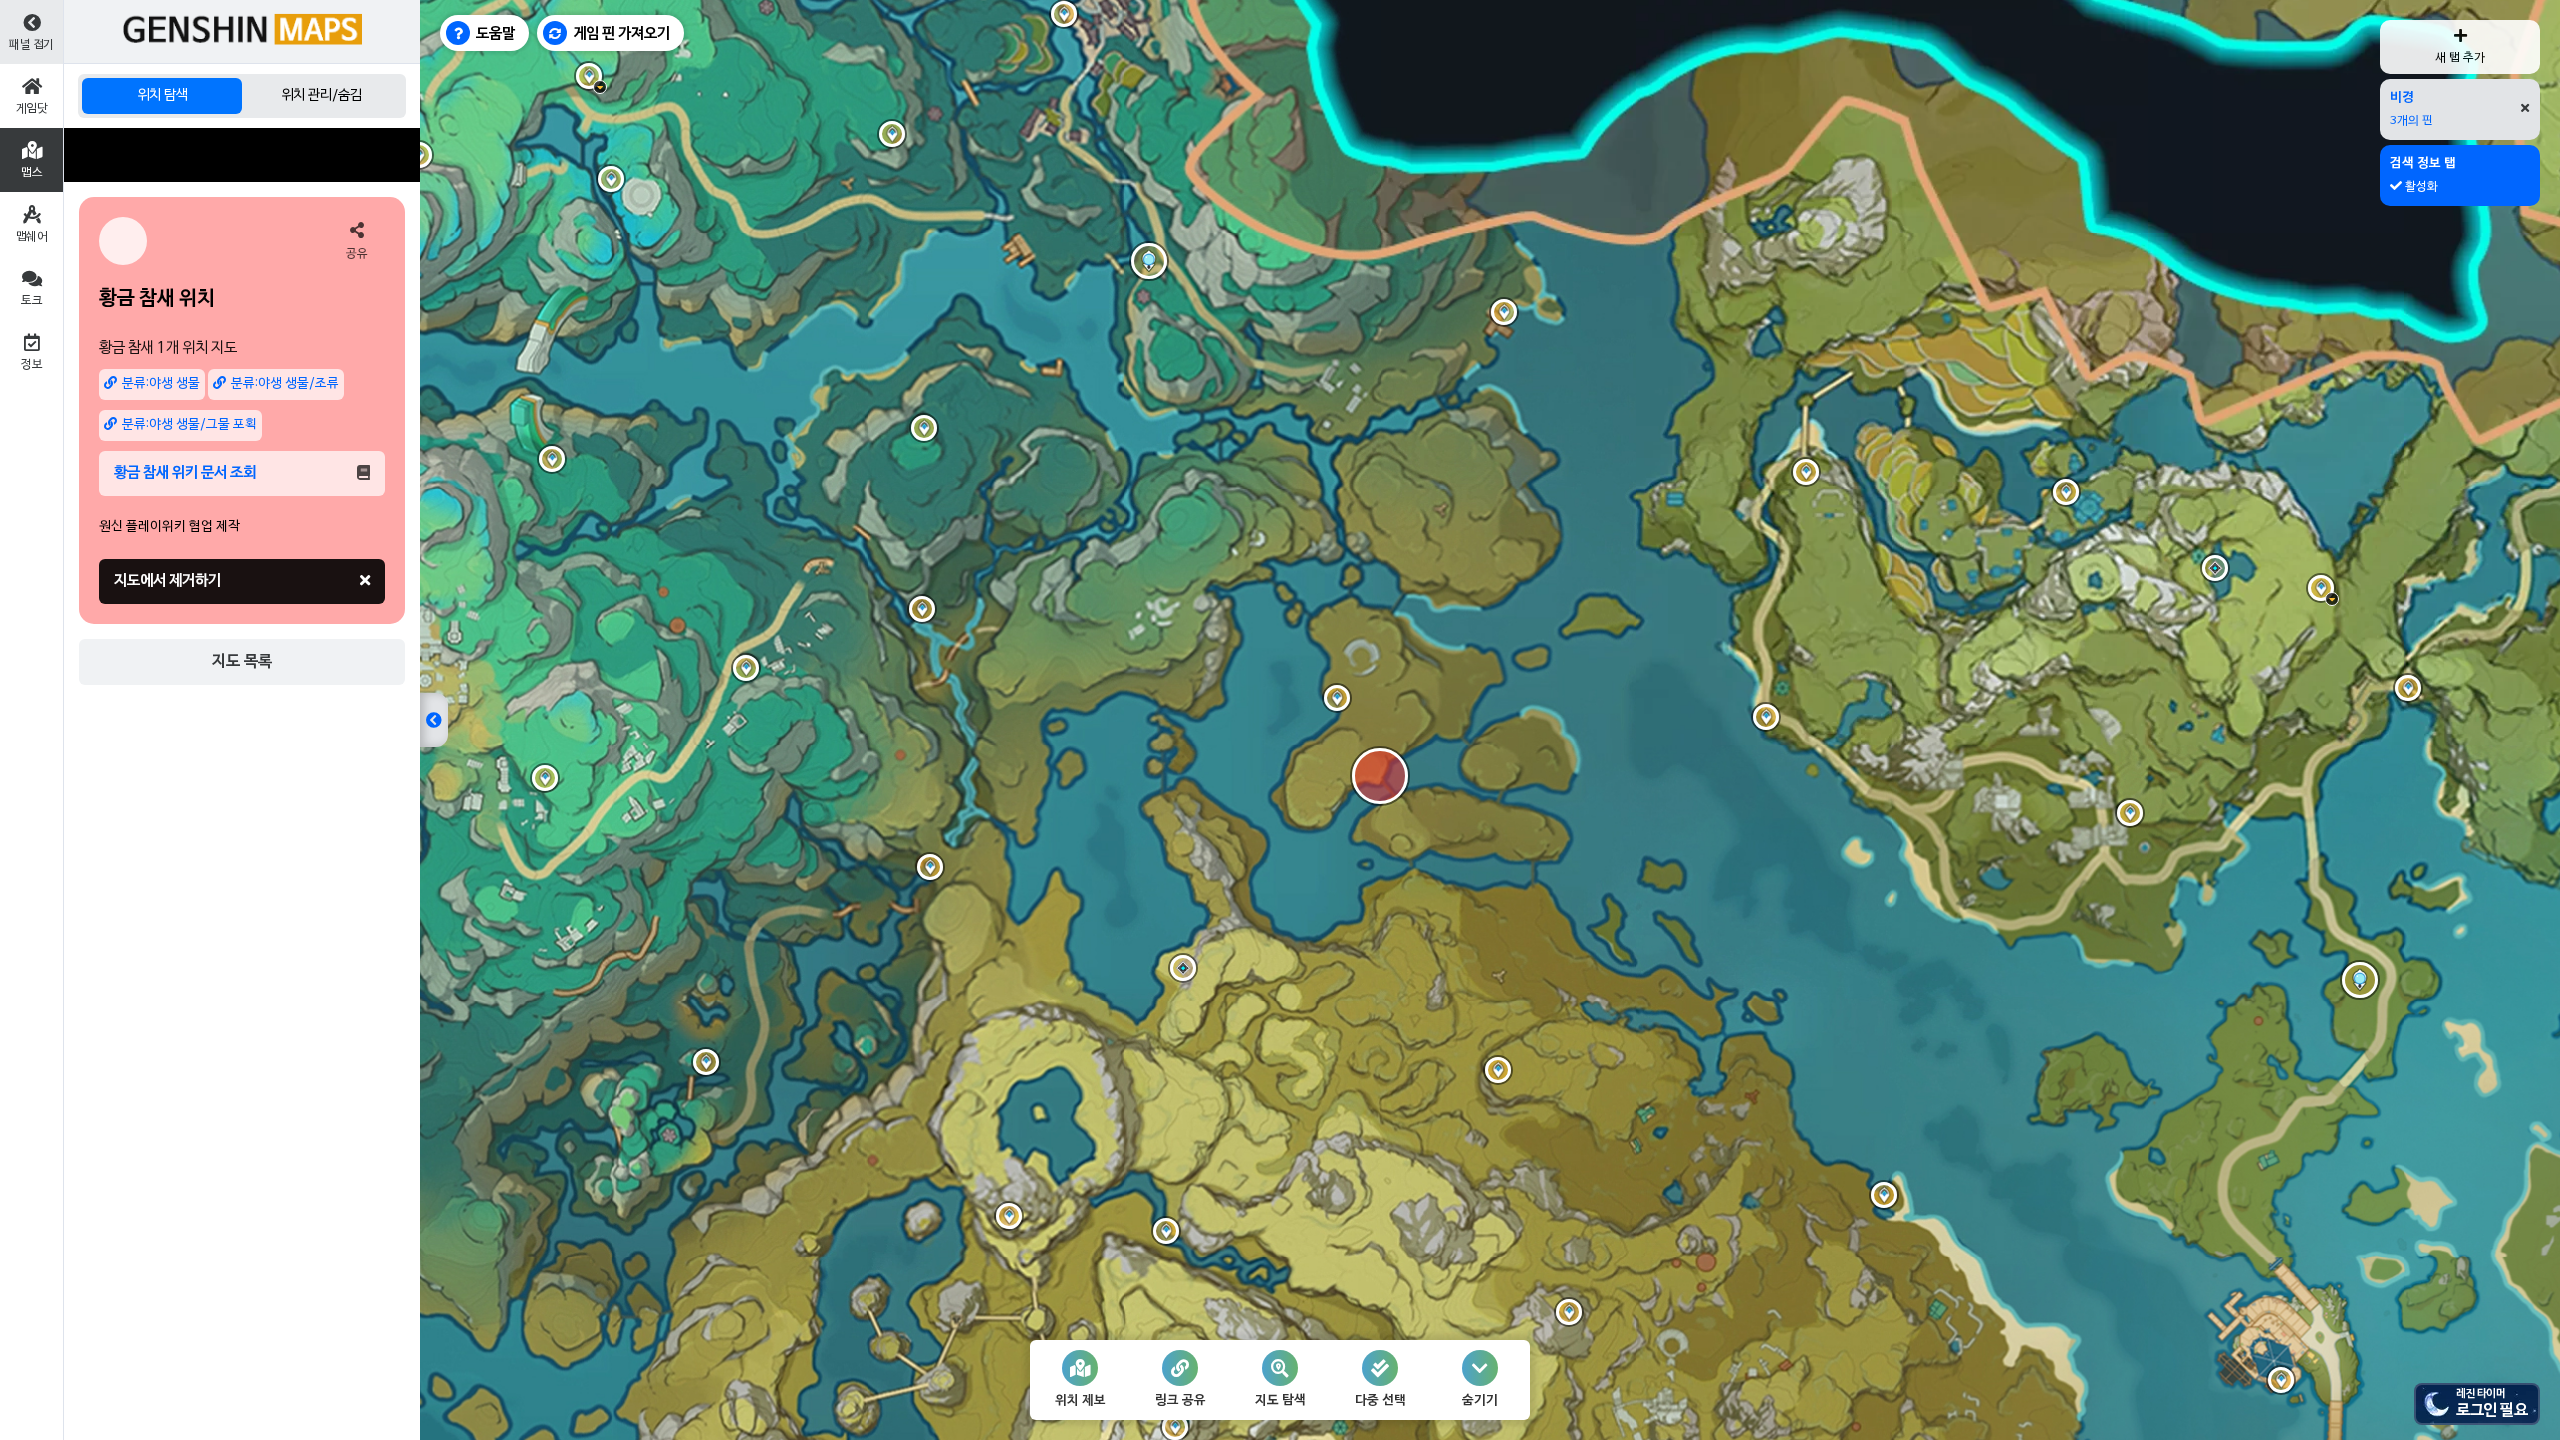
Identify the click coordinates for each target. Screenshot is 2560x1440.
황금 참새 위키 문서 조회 (185, 473)
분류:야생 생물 (161, 384)
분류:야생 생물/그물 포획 (189, 425)
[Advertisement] (242, 155)
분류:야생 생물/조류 (285, 384)
